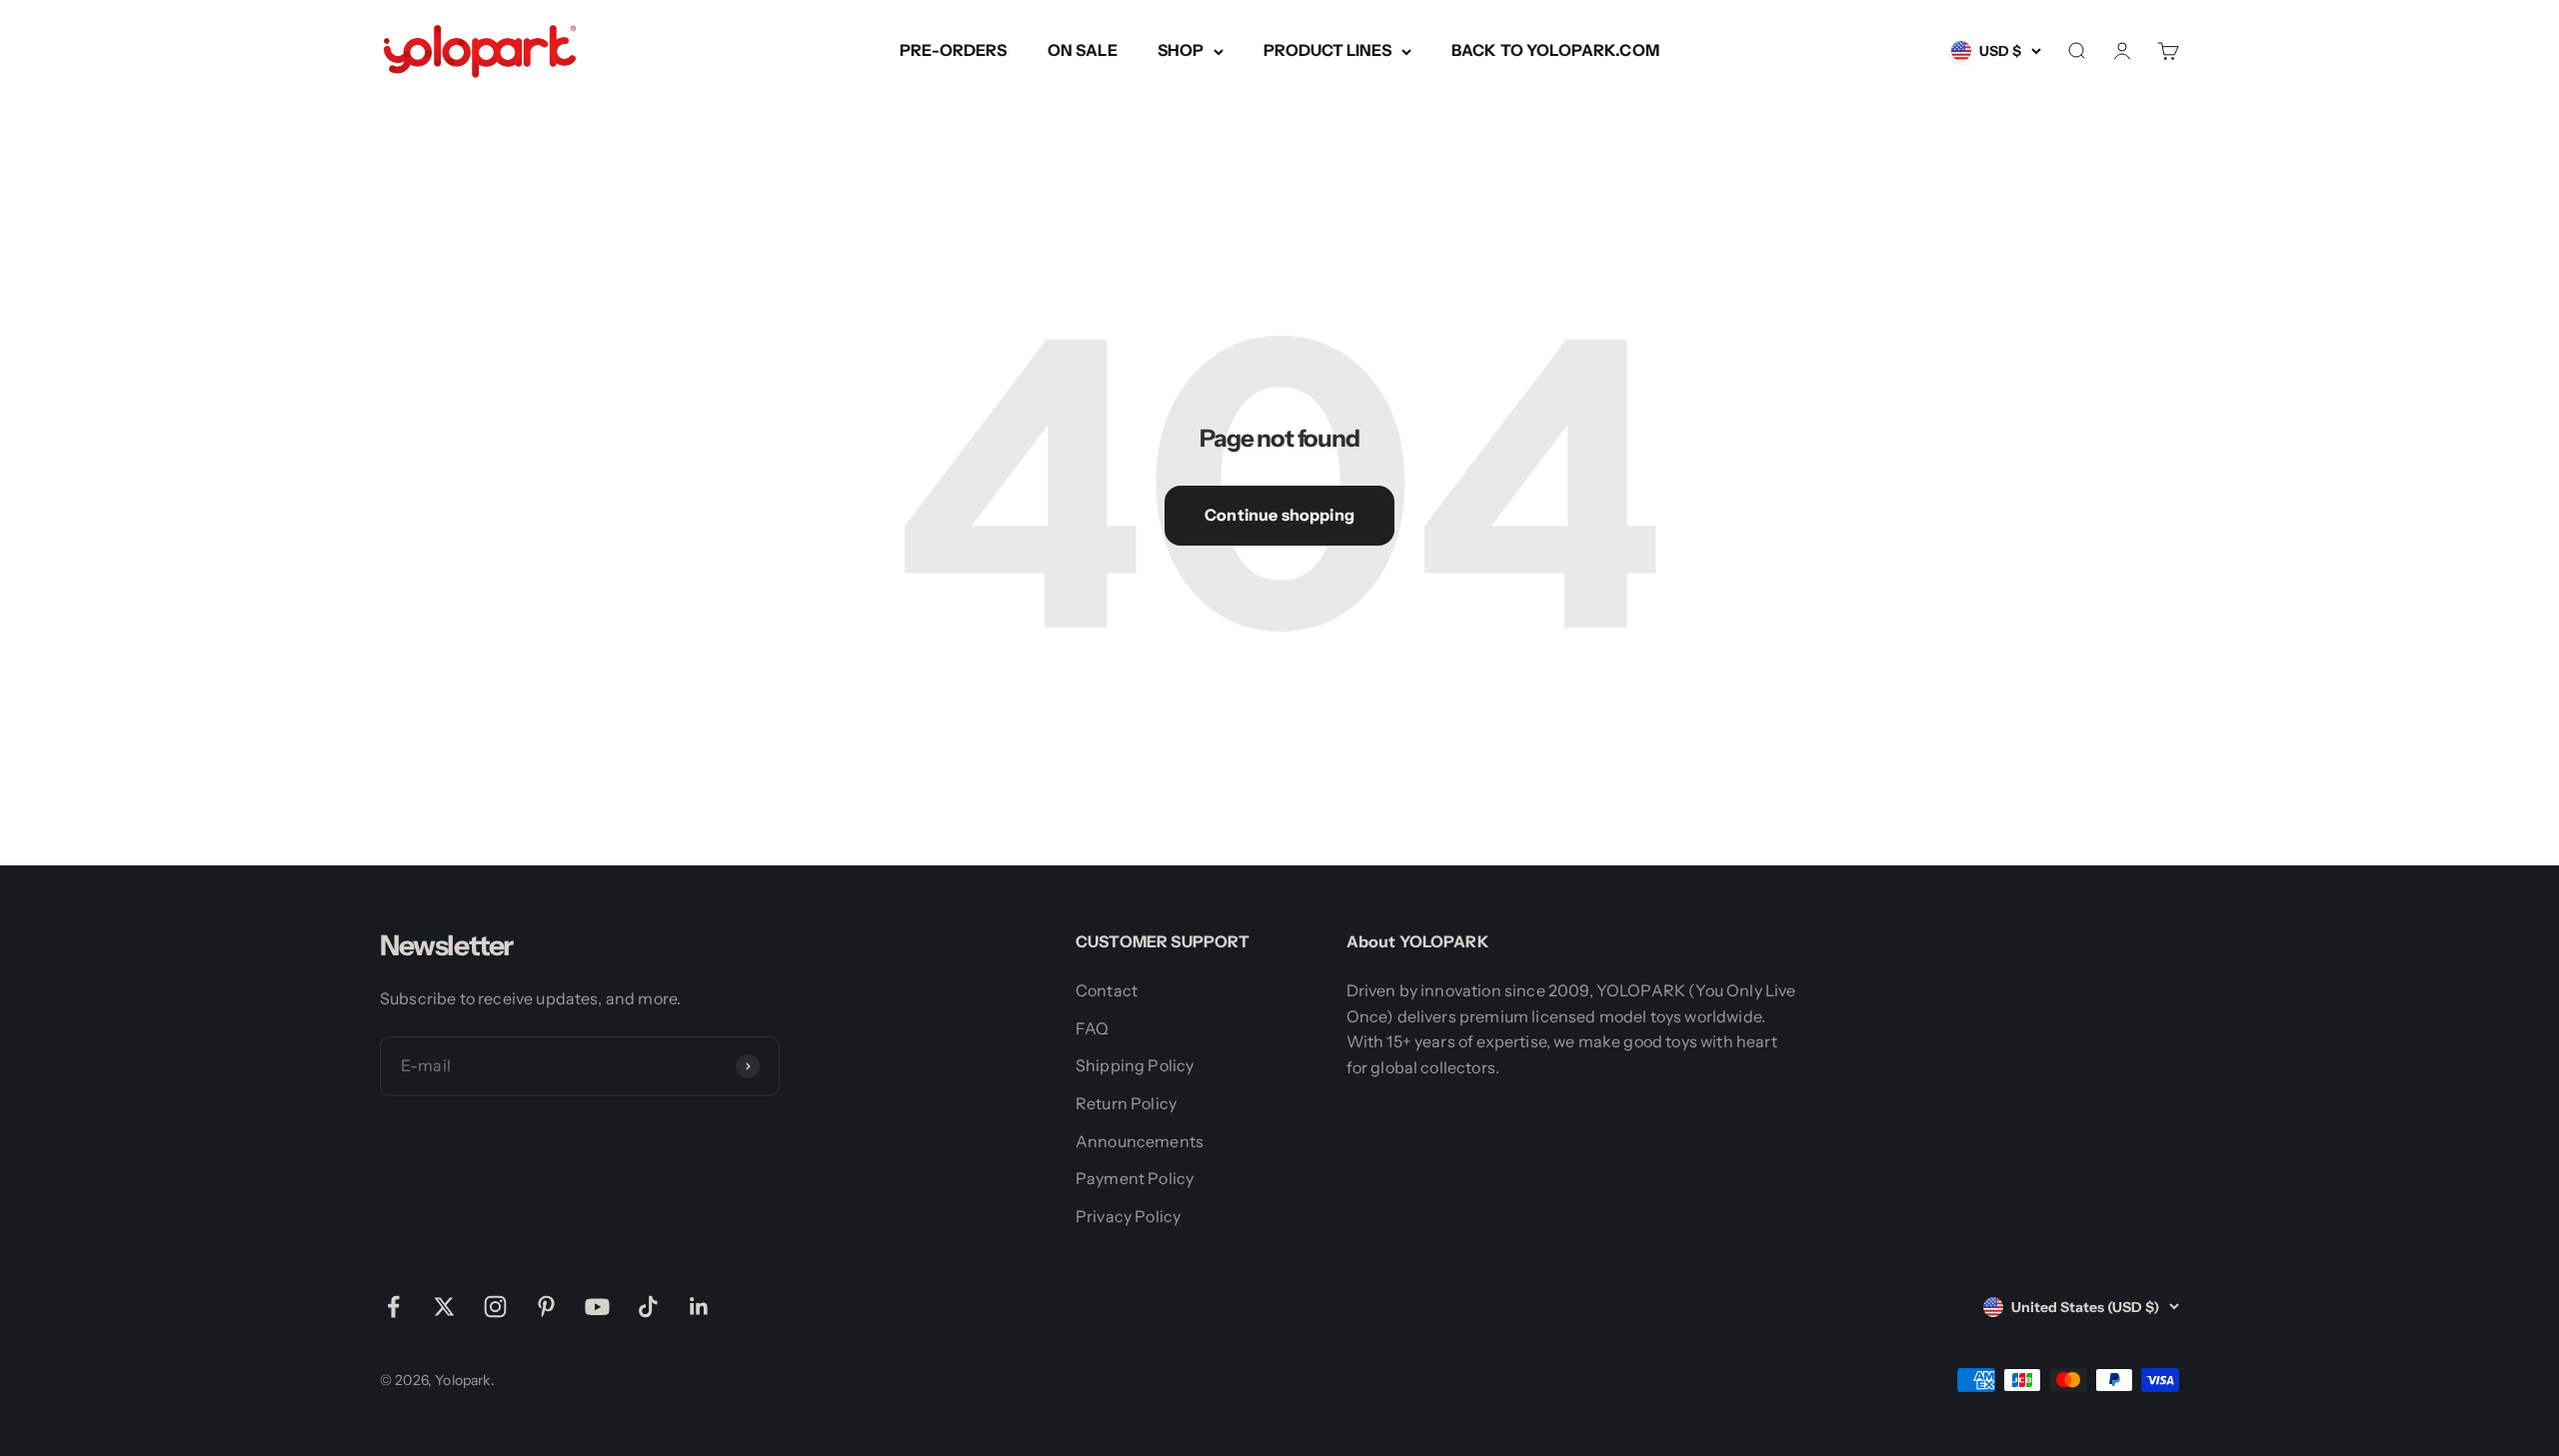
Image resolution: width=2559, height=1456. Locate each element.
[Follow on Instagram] (495, 1307)
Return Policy (1126, 1103)
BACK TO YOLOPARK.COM (1555, 50)
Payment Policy (1135, 1178)
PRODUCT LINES (1327, 50)
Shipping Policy (1135, 1065)
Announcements (1140, 1141)
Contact (1107, 990)
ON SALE (1083, 50)
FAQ (1092, 1028)
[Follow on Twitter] (444, 1307)
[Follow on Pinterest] (546, 1307)
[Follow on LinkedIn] (699, 1307)
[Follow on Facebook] (393, 1307)
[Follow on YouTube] (597, 1307)
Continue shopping (1279, 515)
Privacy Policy (1128, 1216)
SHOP (1181, 50)
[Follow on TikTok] (648, 1307)
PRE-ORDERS (954, 50)
